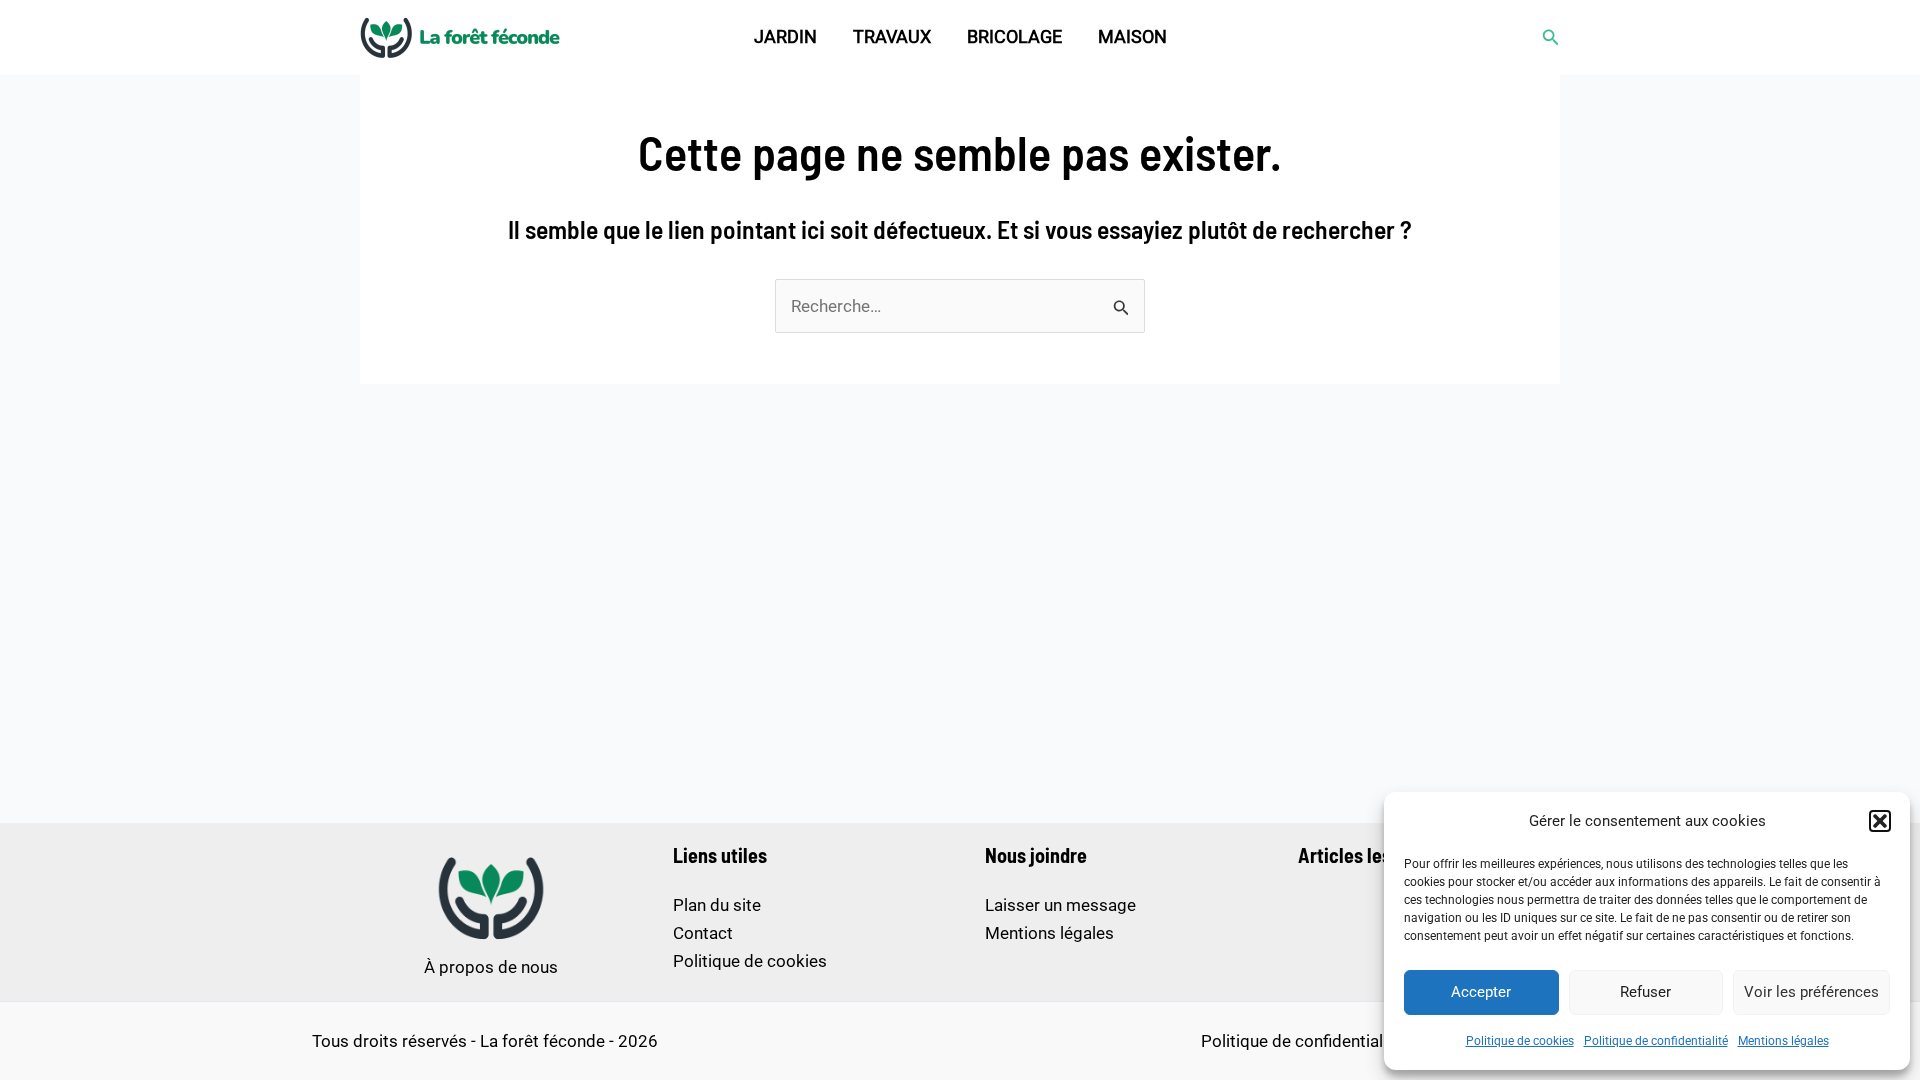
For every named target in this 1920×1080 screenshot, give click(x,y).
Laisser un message (1060, 905)
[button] (1880, 821)
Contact (703, 933)
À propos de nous (491, 967)
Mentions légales (1783, 1041)
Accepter (1481, 992)
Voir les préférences (1811, 992)
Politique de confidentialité (1656, 1041)
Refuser (1645, 992)
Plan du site (717, 905)
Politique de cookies (1520, 1041)
